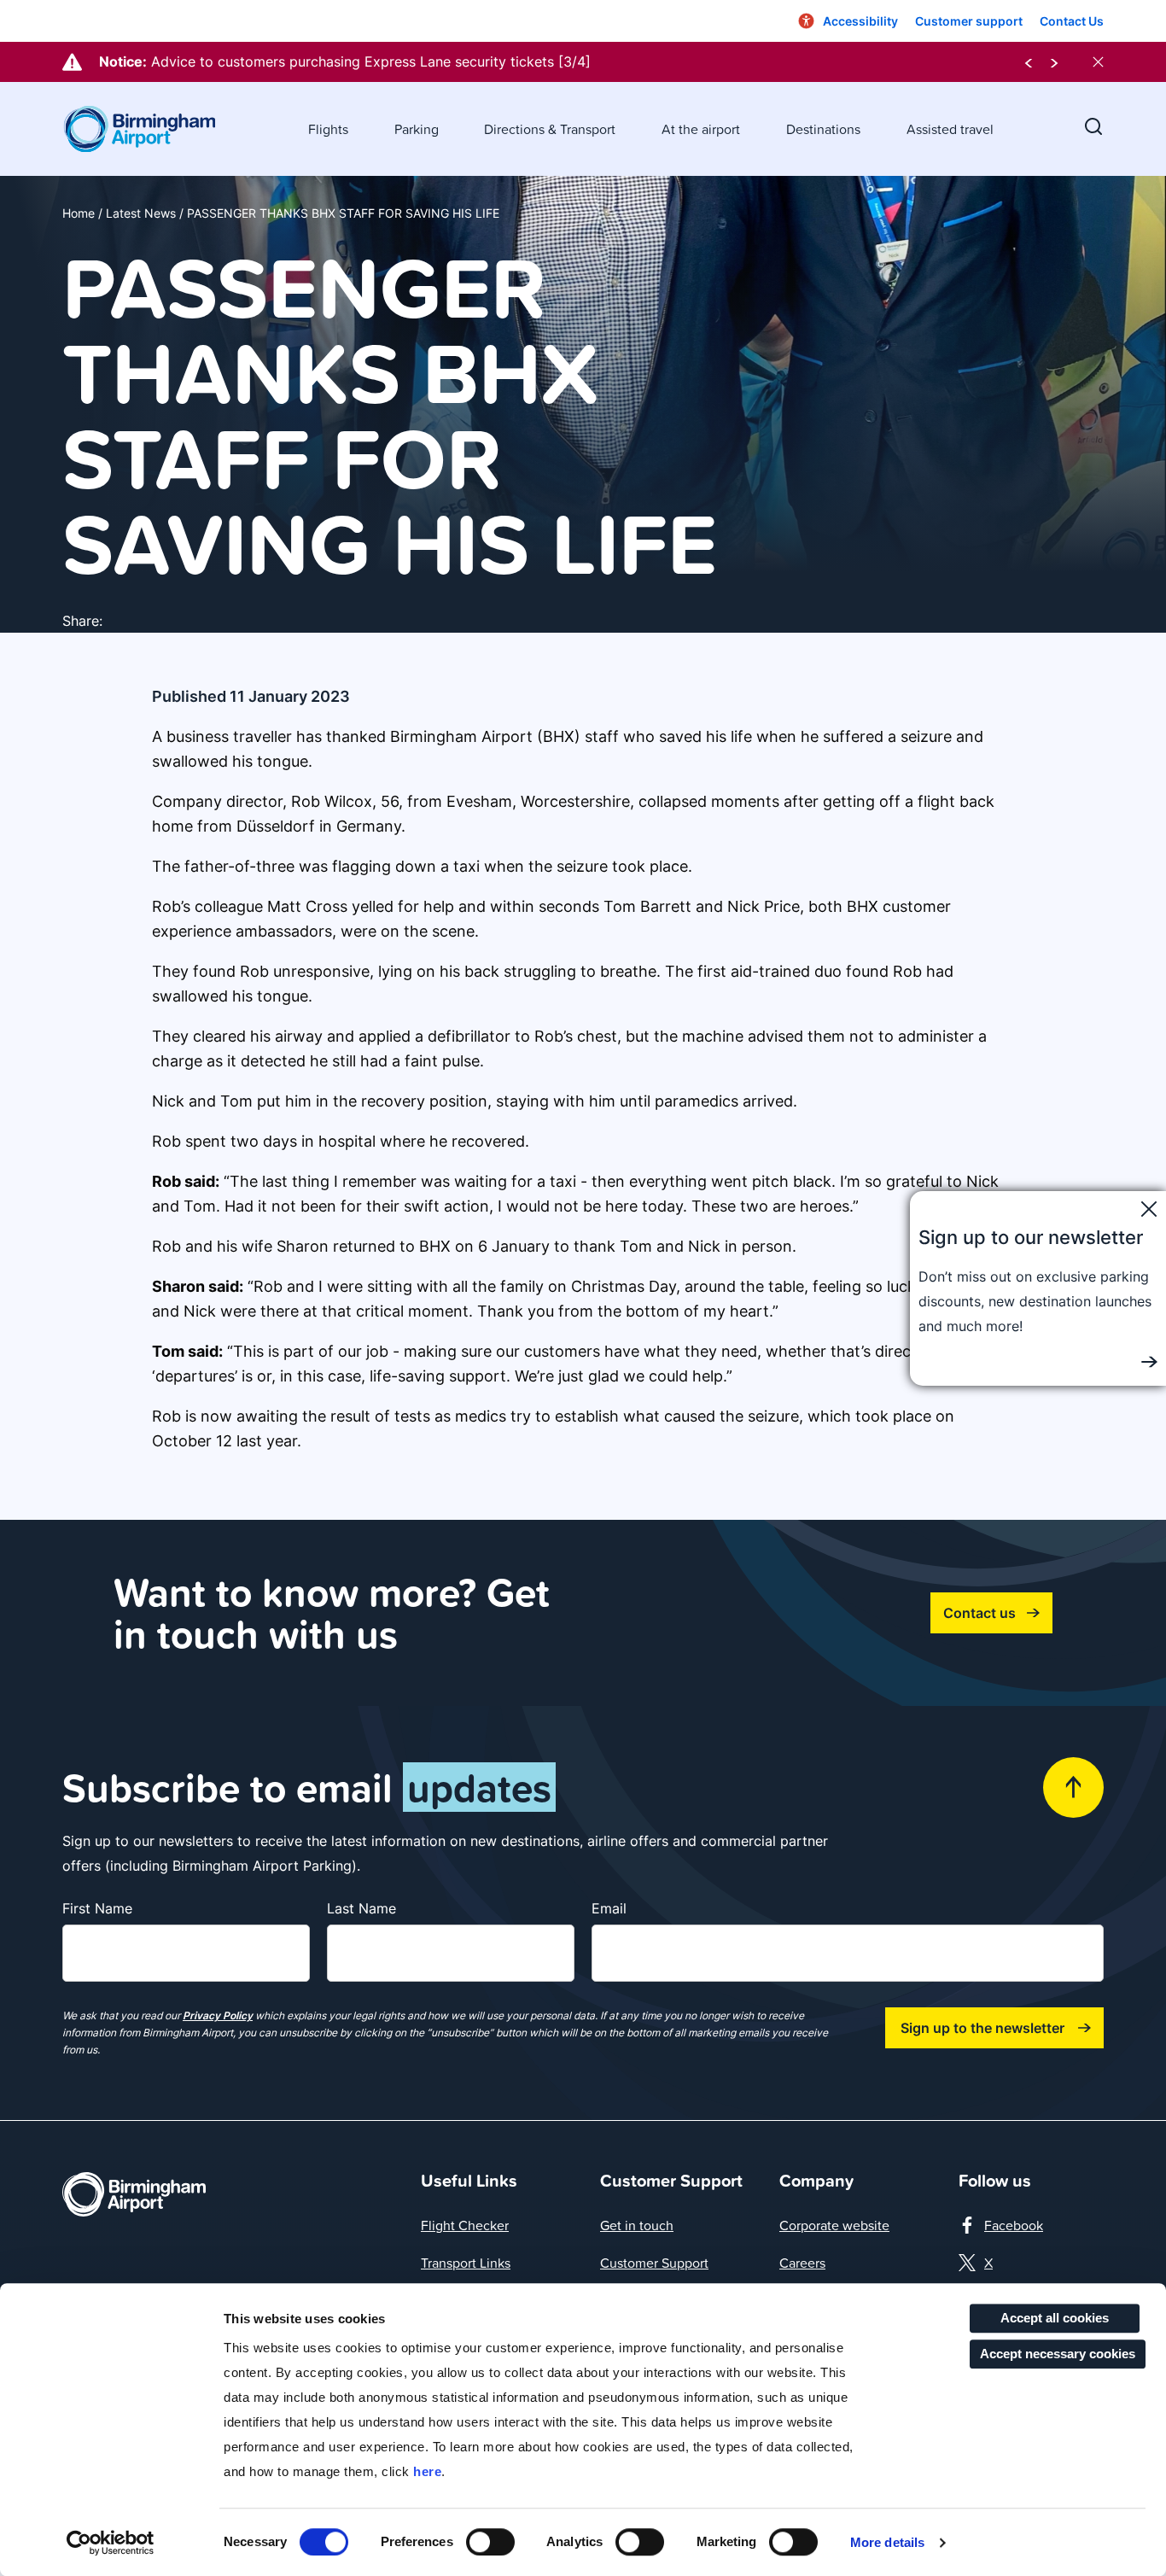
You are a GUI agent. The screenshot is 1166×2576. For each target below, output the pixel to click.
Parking (417, 129)
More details (887, 2542)
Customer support (969, 21)
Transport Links (466, 2263)
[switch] (490, 2542)
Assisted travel (950, 129)
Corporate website (834, 2225)
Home (79, 213)
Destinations (823, 129)
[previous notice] (1029, 62)
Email (609, 1908)
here (427, 2471)
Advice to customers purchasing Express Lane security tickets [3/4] (371, 61)
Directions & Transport (550, 129)
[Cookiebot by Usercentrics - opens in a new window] (111, 2543)
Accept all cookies (1055, 2318)
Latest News (141, 213)
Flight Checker (465, 2225)
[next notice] (1054, 62)
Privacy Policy (218, 2015)
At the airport (701, 129)
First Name (97, 1908)
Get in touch (637, 2225)
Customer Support (654, 2263)
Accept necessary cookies (1058, 2354)
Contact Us (1072, 21)
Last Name (361, 1908)
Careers (802, 2263)
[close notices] (1098, 62)
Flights (328, 129)
